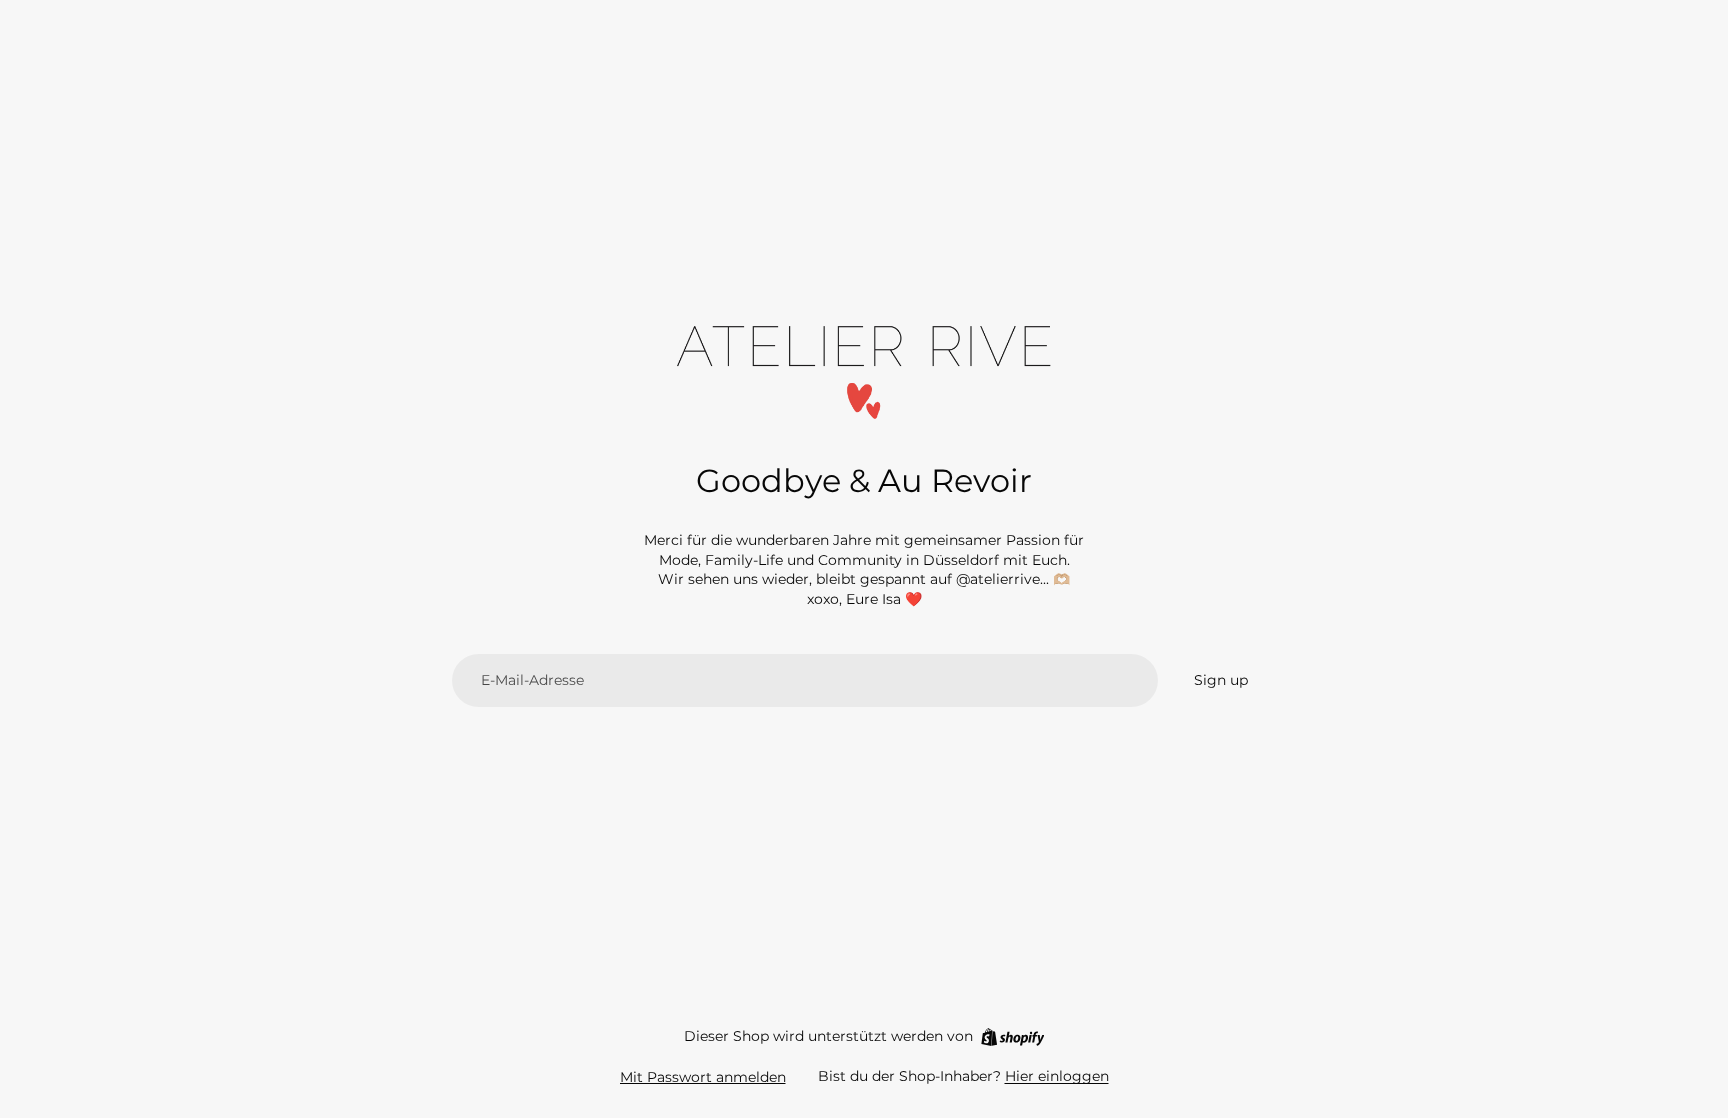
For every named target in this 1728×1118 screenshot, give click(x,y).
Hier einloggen (1057, 1076)
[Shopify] (1012, 1037)
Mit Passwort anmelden (703, 1077)
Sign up (1221, 680)
